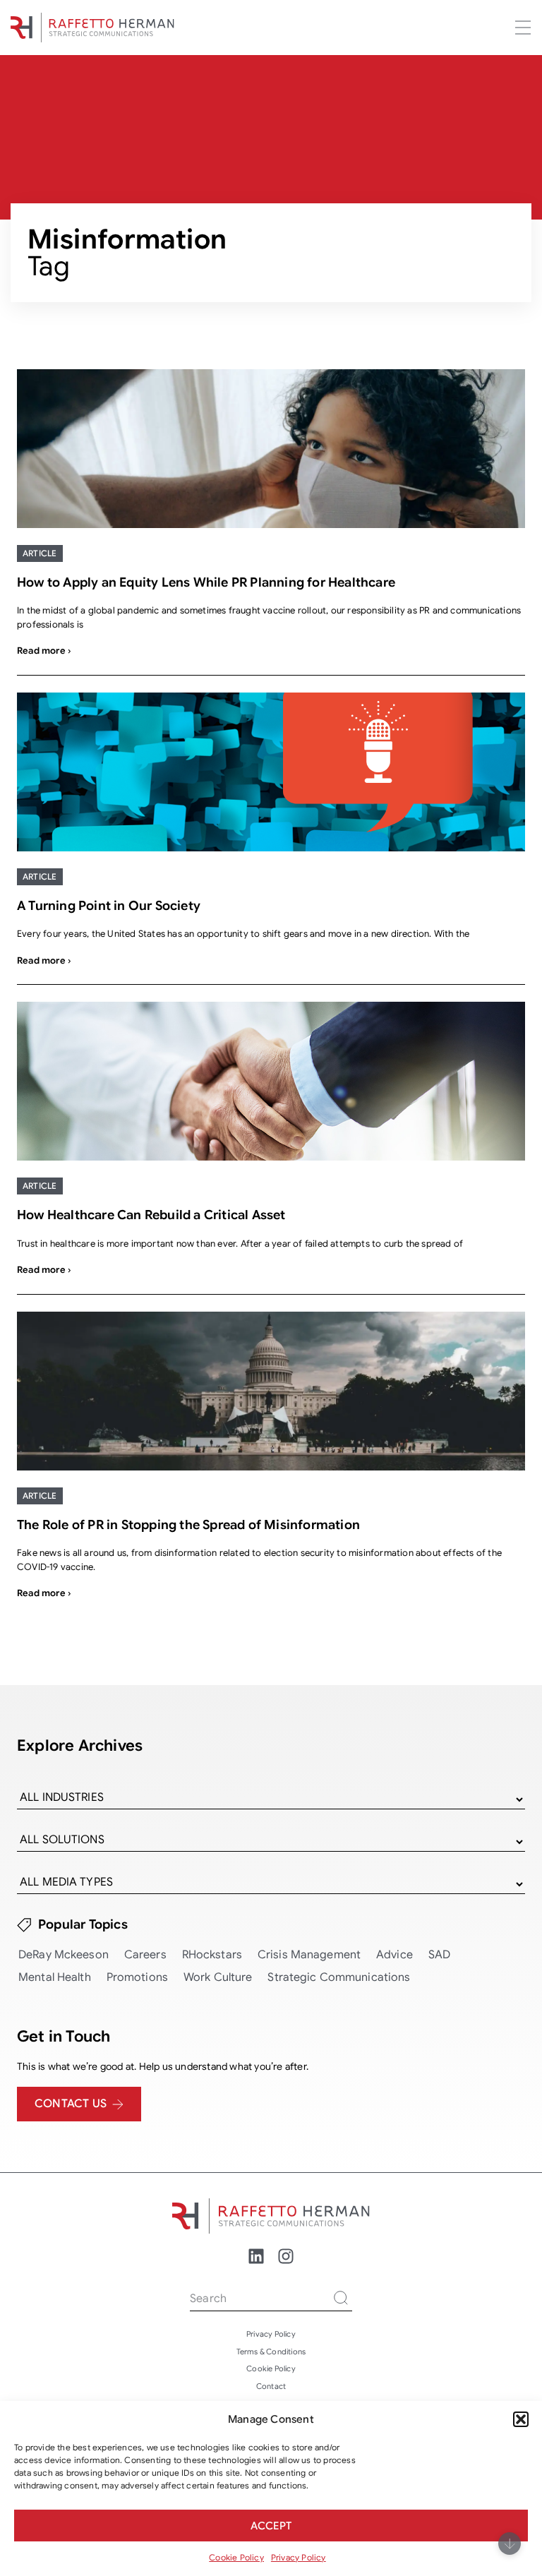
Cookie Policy (236, 2557)
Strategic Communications (339, 1977)
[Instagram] (286, 2256)
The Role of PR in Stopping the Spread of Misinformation (188, 1525)
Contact (271, 2386)
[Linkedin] (256, 2256)
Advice (395, 1955)
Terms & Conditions (271, 2352)
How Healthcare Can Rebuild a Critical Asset (151, 1215)
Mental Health (55, 1977)
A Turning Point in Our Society (109, 906)
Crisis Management (309, 1955)
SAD (439, 1955)
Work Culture (218, 1977)
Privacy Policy (299, 2557)
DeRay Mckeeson (64, 1955)
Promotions (137, 1977)
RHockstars (212, 1955)
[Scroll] (510, 2544)
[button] (521, 2419)
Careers (145, 1955)
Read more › (44, 651)
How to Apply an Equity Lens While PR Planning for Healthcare (206, 582)
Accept (271, 2526)
